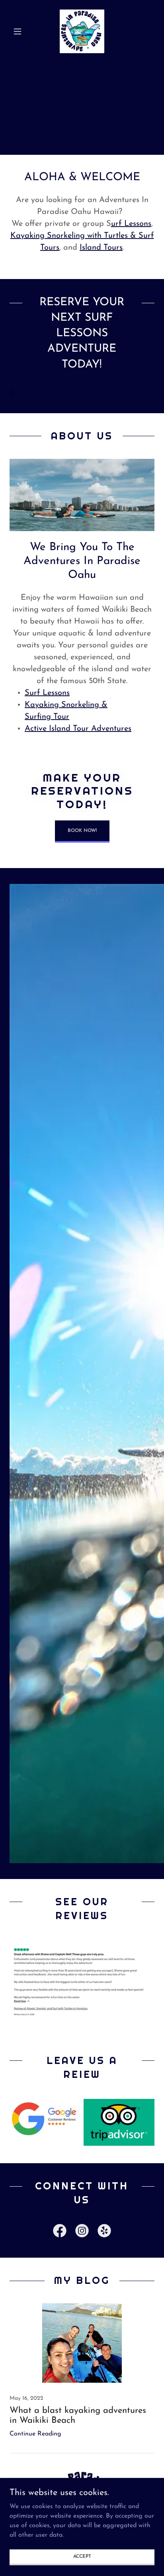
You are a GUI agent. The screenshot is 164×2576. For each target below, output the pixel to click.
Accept (82, 2556)
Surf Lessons (47, 693)
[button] (20, 31)
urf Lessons (131, 224)
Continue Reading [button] (35, 2434)
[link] (82, 31)
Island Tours (101, 248)
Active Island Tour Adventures (78, 729)
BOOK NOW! (82, 831)
